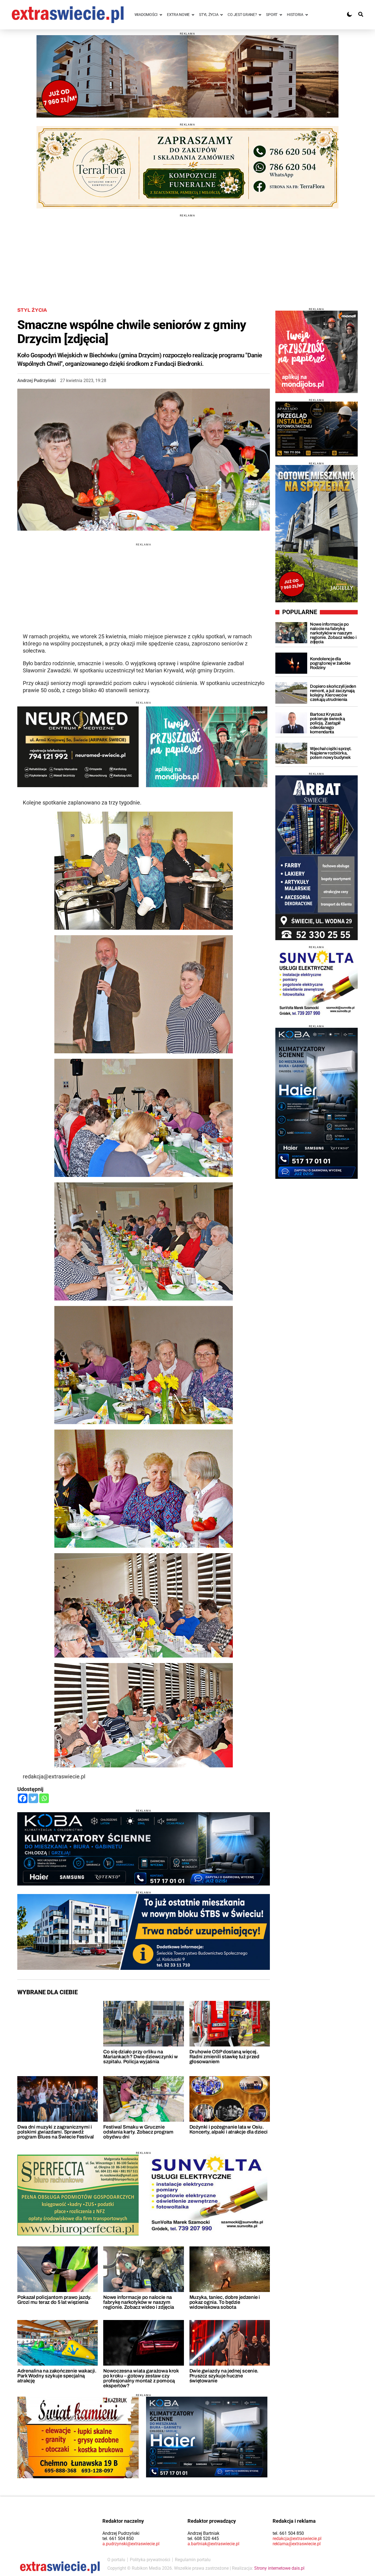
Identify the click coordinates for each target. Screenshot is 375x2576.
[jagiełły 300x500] (317, 534)
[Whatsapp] (44, 1798)
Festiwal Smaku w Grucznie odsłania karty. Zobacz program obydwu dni (138, 2132)
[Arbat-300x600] (317, 858)
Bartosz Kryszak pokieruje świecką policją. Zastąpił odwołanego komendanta (328, 723)
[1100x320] (144, 1849)
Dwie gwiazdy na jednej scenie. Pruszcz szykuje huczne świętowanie (224, 2376)
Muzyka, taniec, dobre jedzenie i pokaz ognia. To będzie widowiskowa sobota (225, 2302)
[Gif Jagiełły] (187, 76)
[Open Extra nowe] (193, 15)
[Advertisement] (187, 255)
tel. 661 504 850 (118, 2539)
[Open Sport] (281, 15)
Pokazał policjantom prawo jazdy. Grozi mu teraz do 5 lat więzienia (54, 2300)
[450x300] (78, 747)
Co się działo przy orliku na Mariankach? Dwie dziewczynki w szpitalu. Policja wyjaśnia (140, 2057)
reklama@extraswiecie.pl (297, 2544)
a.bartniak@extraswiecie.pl (213, 2544)
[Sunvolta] (317, 984)
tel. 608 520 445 (203, 2539)
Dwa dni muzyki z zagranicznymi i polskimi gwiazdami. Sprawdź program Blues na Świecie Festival (56, 2132)
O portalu (116, 2560)
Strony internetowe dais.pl (279, 2568)
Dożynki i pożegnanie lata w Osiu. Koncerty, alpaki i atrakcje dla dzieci (229, 2129)
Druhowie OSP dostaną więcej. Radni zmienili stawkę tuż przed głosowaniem (224, 2057)
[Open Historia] (307, 15)
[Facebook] (23, 1798)
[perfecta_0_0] (78, 2195)
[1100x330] (144, 1932)
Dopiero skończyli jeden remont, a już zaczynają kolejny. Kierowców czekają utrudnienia (333, 693)
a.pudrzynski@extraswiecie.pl (131, 2544)
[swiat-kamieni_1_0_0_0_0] (78, 2437)
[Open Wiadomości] (161, 15)
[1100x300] (187, 167)
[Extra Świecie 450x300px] (207, 747)
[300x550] (317, 1103)
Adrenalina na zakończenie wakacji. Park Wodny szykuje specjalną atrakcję (57, 2376)
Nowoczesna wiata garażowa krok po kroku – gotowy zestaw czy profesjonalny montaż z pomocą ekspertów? (141, 2378)
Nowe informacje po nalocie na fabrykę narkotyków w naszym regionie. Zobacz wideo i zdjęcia (138, 2302)
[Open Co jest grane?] (260, 15)
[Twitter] (33, 1798)
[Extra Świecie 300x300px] (317, 352)
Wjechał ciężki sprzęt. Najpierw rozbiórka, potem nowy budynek (331, 753)
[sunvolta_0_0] (207, 2195)
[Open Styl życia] (222, 15)
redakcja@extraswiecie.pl (297, 2539)
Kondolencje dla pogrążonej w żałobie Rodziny (330, 663)
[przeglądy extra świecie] (317, 429)
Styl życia (32, 310)
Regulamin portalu (193, 2560)
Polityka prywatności (150, 2560)
